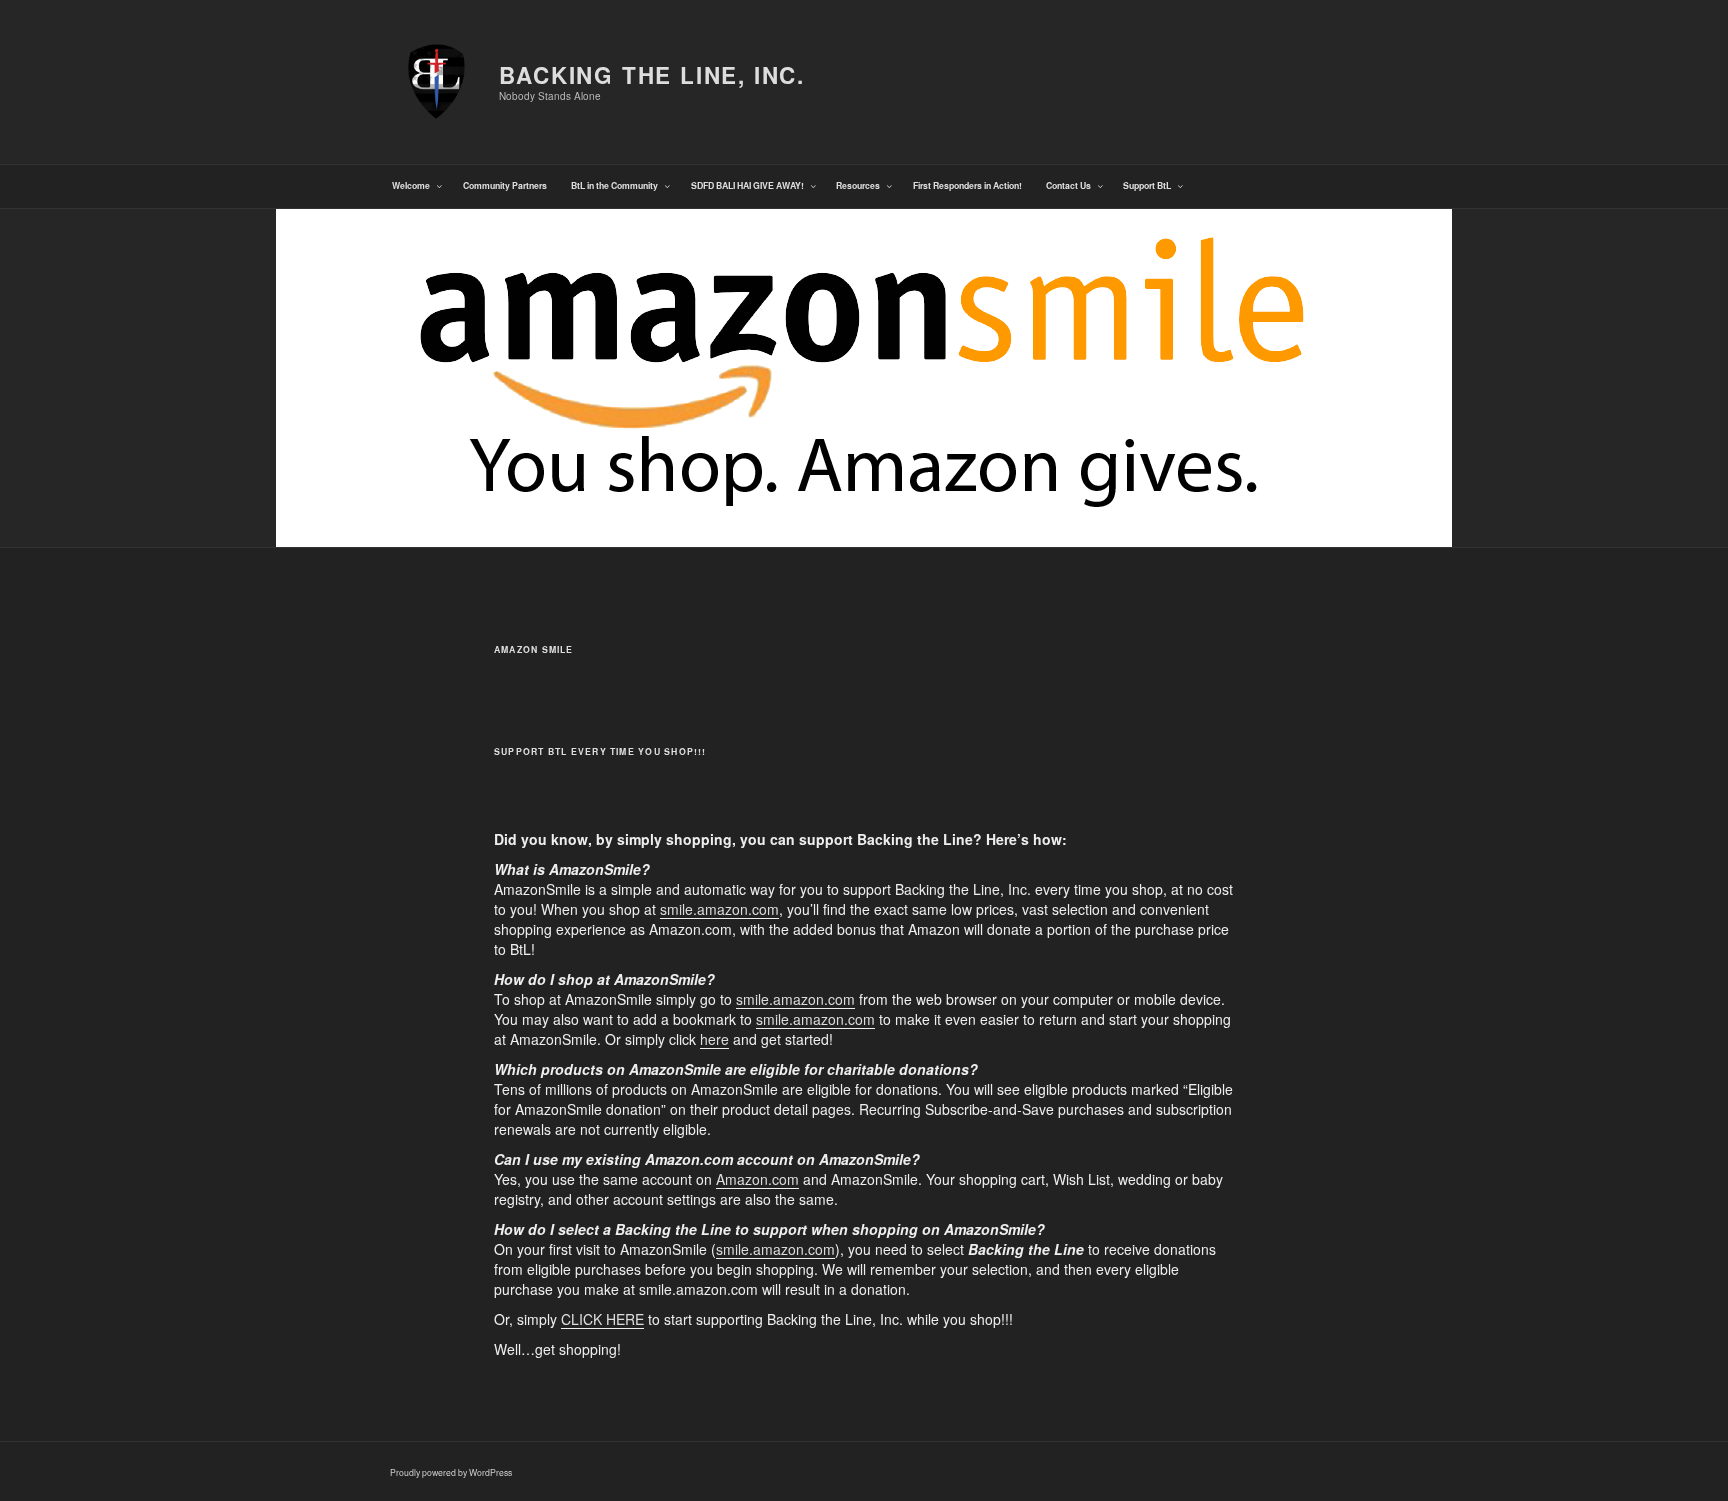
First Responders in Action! (967, 185)
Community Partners (505, 185)
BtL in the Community (614, 185)
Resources (858, 185)
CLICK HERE (602, 1319)
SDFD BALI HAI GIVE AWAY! (747, 185)
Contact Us (1068, 185)
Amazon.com (757, 1179)
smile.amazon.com (719, 909)
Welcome (411, 185)
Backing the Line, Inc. (652, 75)
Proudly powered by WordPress (451, 1472)
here (714, 1039)
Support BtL (1147, 185)
